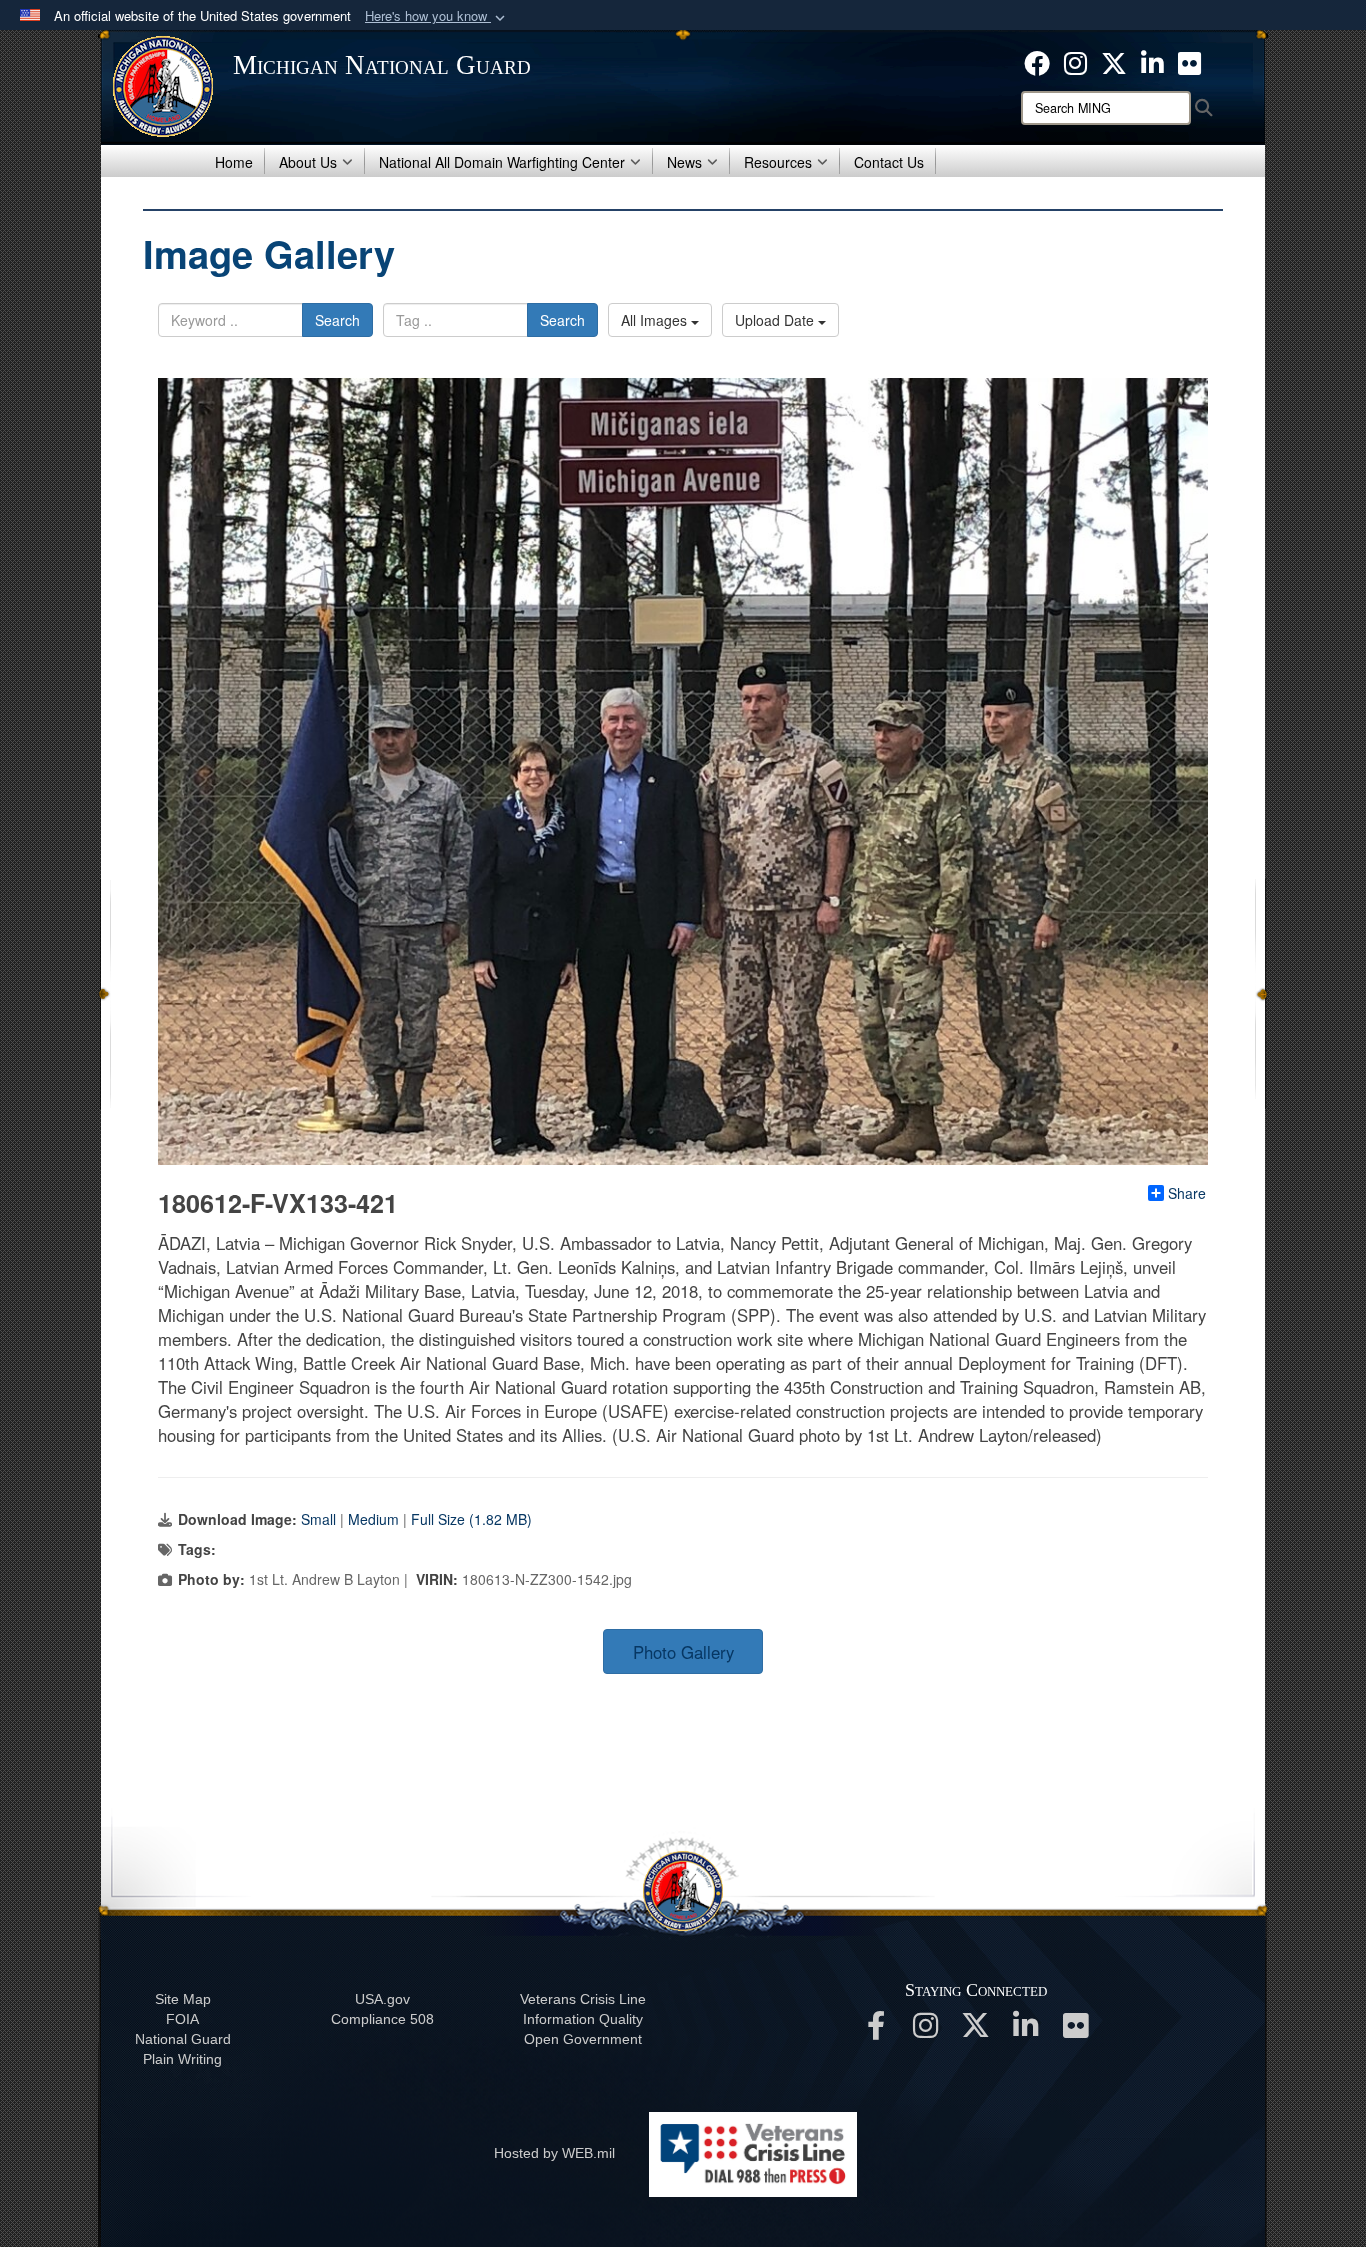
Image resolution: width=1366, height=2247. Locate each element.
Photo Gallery (683, 1652)
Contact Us (889, 162)
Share (1187, 1193)
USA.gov (382, 1999)
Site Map (183, 1999)
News (684, 162)
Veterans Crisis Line (583, 1999)
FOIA (182, 2019)
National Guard (183, 2039)
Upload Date (776, 320)
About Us (308, 162)
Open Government (583, 2039)
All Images (656, 320)
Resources (778, 162)
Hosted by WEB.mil (554, 2153)
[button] (437, 16)
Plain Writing (182, 2059)
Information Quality (583, 2019)
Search (337, 320)
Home (234, 162)
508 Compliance (382, 2019)
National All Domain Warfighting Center (502, 162)
